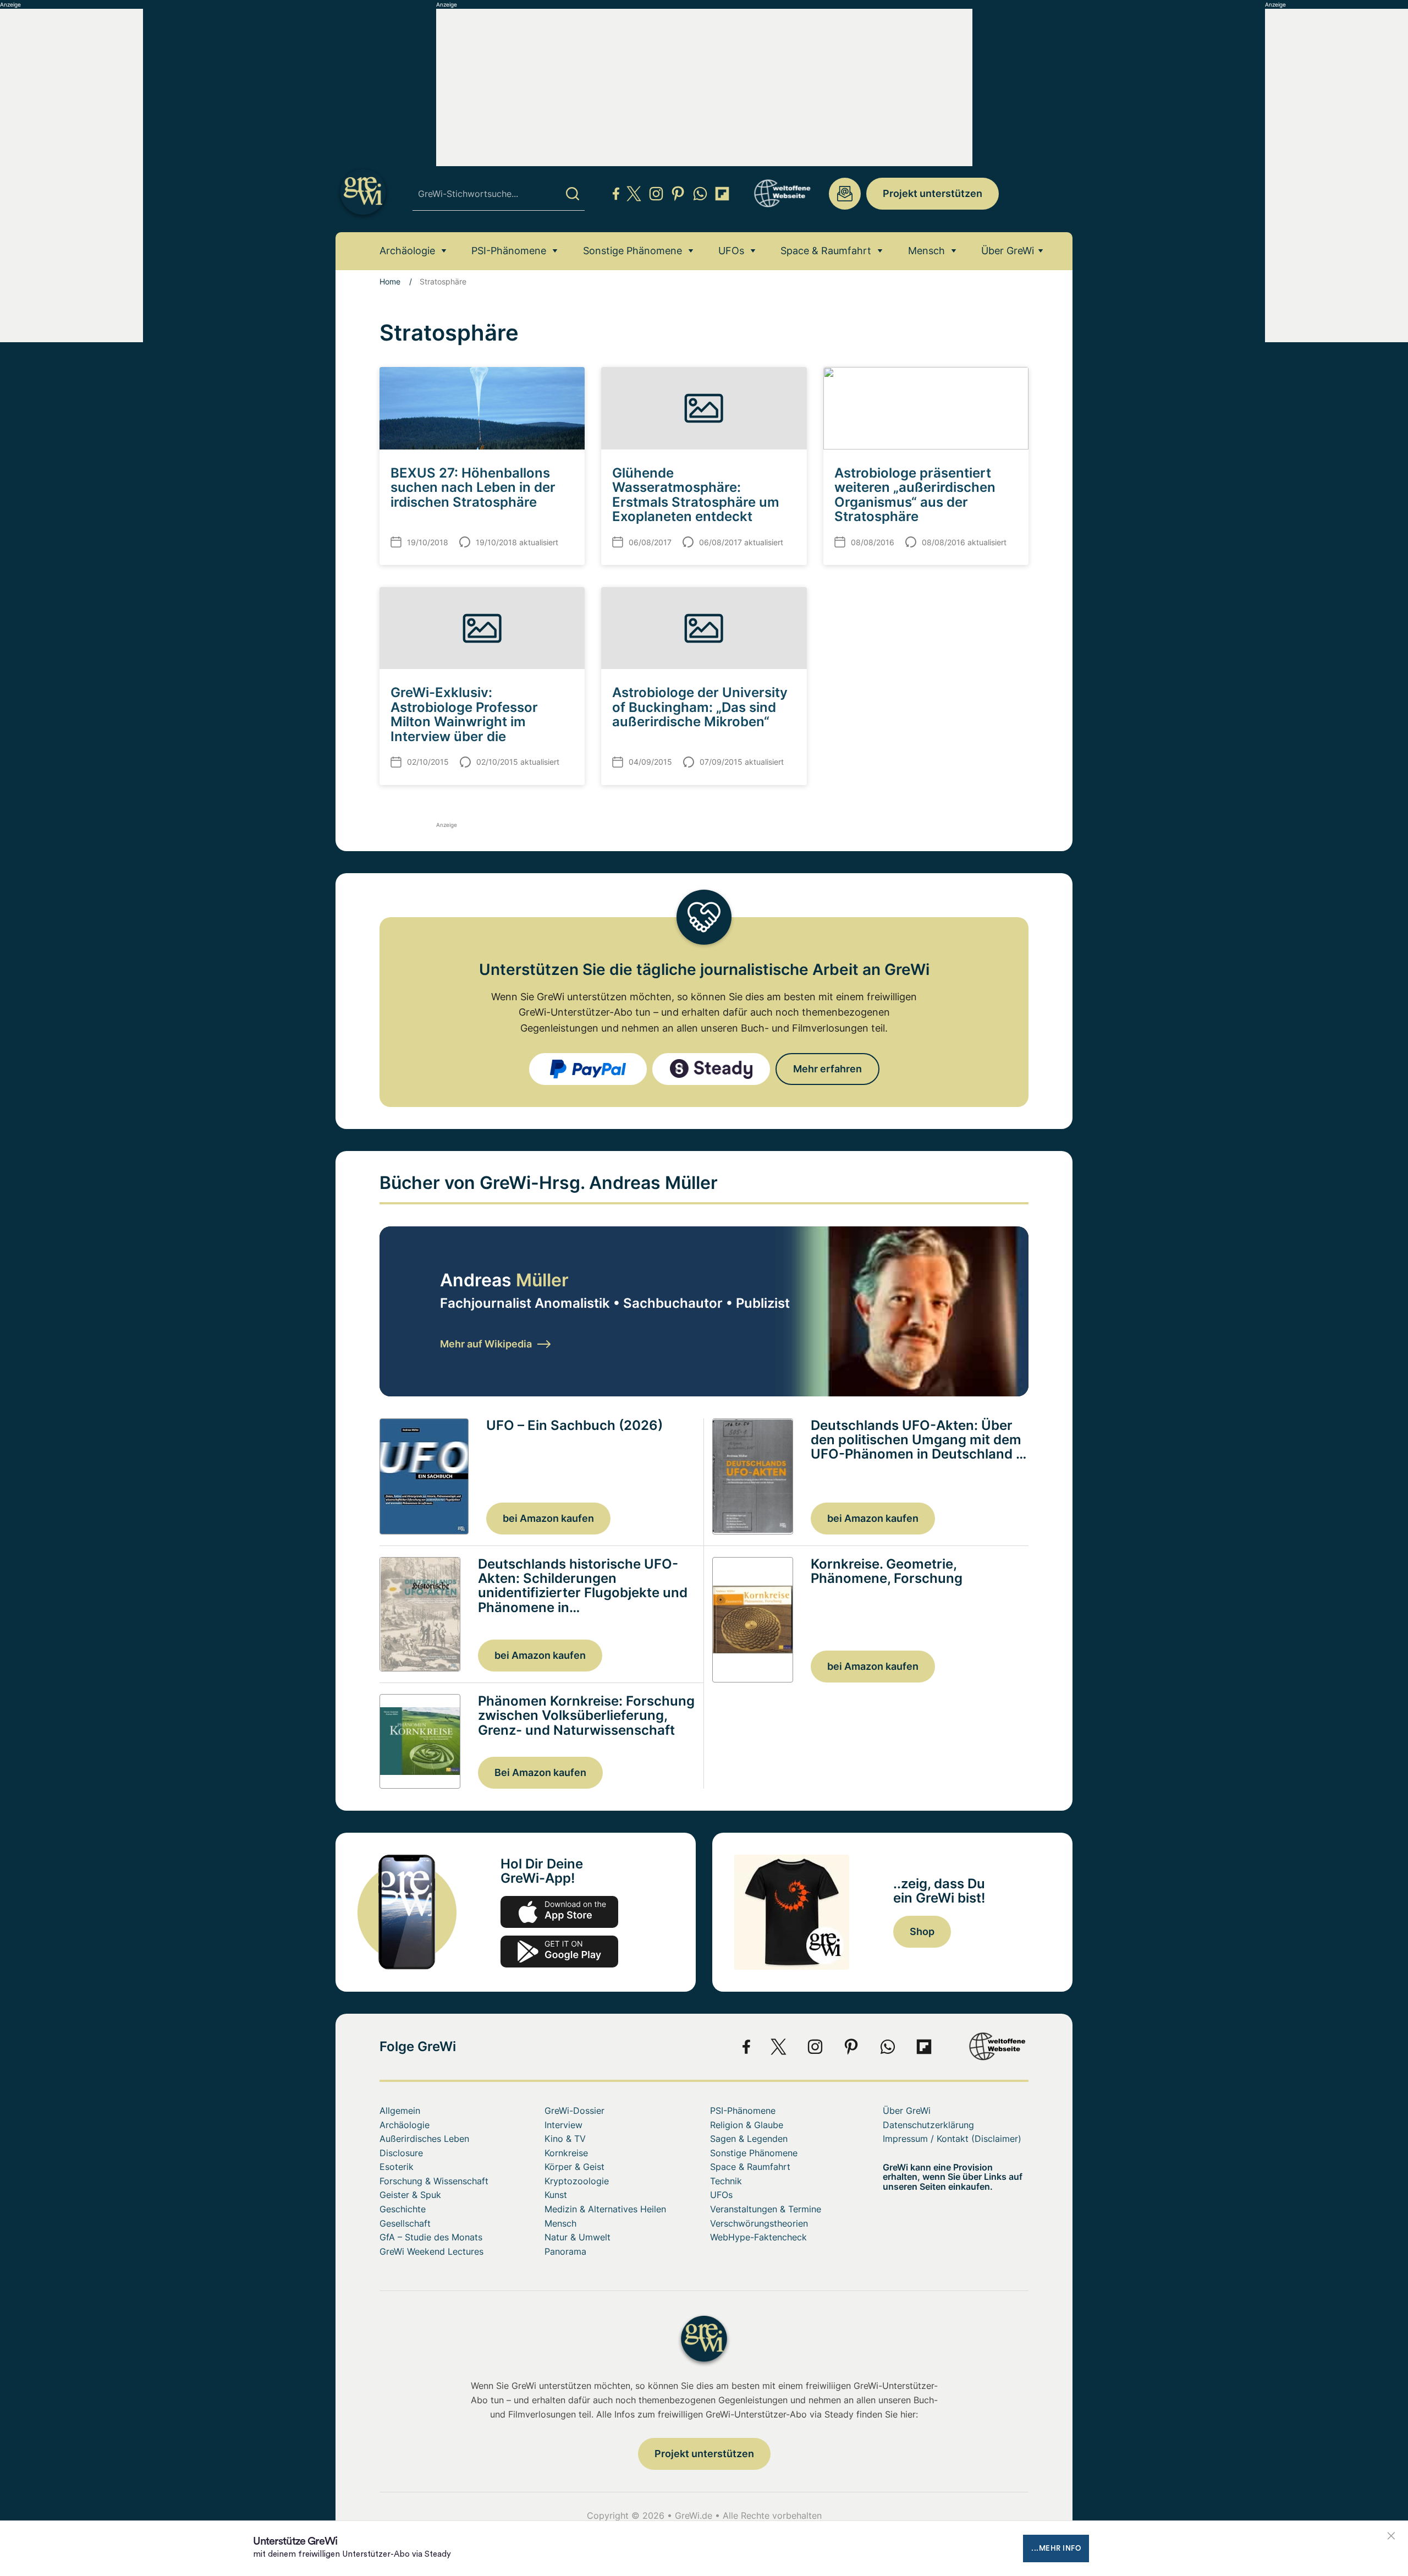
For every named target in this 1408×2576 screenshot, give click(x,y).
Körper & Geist (574, 2167)
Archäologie (407, 251)
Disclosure (401, 2153)
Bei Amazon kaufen (540, 1772)
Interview (563, 2125)
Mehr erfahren (827, 1069)
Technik (726, 2181)
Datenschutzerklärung (928, 2125)
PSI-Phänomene (509, 251)
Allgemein (400, 2111)
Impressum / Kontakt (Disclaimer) (952, 2139)
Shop (922, 1931)
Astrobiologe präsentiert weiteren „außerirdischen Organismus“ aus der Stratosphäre (915, 495)
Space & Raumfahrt (826, 251)
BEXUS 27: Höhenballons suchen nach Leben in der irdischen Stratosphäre (473, 487)
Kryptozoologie (577, 2181)
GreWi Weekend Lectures (431, 2251)
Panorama (565, 2251)
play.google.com (559, 1952)
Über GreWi (1008, 251)
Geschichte (403, 2209)
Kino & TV (565, 2139)
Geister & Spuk (410, 2195)
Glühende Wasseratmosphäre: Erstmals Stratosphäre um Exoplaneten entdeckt (696, 495)
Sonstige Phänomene (632, 251)
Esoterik (397, 2167)
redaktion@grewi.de (845, 194)
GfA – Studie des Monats (431, 2237)
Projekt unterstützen (933, 193)
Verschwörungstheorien (759, 2223)
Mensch (926, 251)
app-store (559, 1912)
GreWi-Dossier (574, 2111)
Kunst (556, 2195)
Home (390, 281)
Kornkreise (566, 2153)
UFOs (731, 251)
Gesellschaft (405, 2223)
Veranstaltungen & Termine (766, 2209)
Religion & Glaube (747, 2125)
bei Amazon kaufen (548, 1518)
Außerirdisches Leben (424, 2139)
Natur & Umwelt (577, 2237)
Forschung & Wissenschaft (434, 2181)
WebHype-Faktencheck (758, 2237)
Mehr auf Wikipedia (486, 1344)
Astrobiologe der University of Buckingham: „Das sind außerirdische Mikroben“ (700, 707)
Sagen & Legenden (749, 2139)
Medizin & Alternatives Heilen (605, 2209)
